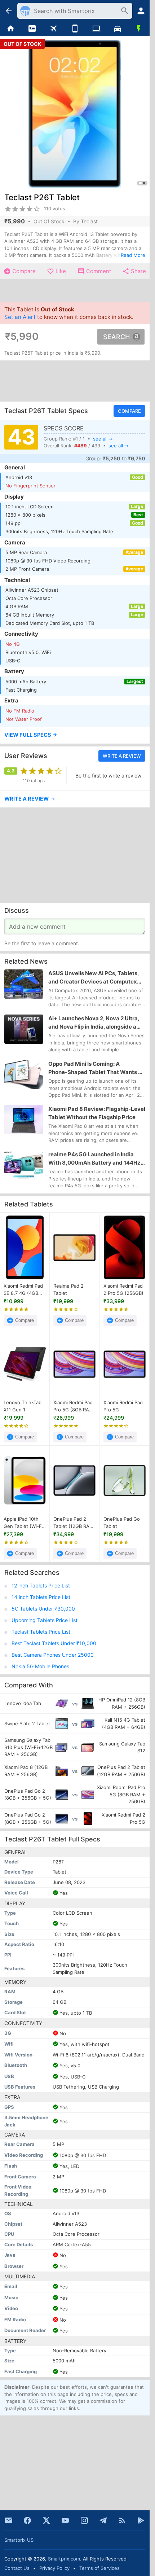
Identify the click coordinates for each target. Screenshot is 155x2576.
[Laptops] (96, 29)
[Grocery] (139, 29)
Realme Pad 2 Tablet (68, 1289)
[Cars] (117, 29)
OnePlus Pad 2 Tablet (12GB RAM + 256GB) (74, 1523)
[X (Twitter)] (46, 2520)
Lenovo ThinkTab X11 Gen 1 (23, 1406)
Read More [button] (133, 255)
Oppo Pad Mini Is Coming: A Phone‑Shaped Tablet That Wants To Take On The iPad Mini (96, 1068)
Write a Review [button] (122, 756)
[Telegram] (103, 2520)
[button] (75, 735)
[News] (32, 29)
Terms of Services (99, 2568)
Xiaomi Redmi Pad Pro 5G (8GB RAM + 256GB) (73, 1406)
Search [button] (116, 337)
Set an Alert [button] (20, 317)
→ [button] (30, 799)
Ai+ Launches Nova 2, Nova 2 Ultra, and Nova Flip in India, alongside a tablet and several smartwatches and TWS (94, 1023)
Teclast (89, 221)
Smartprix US (19, 2540)
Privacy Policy (54, 2568)
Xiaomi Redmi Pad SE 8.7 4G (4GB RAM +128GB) (23, 1290)
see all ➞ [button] (103, 438)
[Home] (11, 29)
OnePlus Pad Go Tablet (122, 1523)
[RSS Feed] (122, 2520)
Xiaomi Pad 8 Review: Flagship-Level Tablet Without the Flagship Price (97, 1113)
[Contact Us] (9, 2520)
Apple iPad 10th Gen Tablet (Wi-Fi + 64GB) (23, 1523)
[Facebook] (27, 2520)
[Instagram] (84, 2520)
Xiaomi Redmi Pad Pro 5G (123, 1406)
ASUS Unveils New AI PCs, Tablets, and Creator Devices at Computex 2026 (94, 978)
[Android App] (141, 2520)
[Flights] (54, 29)
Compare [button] (129, 411)
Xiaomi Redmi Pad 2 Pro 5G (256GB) (123, 1289)
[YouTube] (65, 2520)
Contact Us (17, 2568)
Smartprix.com (64, 2559)
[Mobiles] (75, 29)
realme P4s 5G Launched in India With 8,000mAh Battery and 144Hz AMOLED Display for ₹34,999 (94, 1159)
